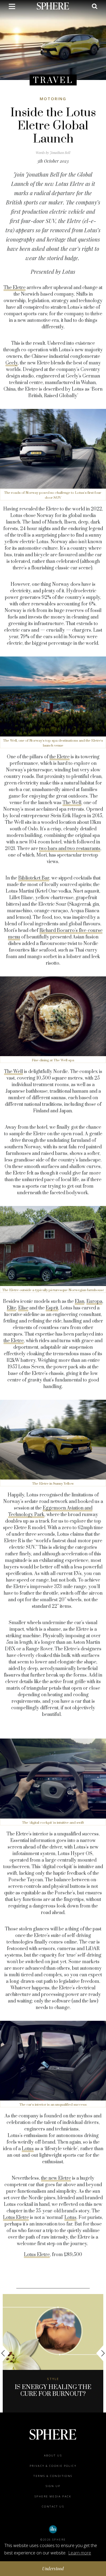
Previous (5, 2353)
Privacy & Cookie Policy (53, 2466)
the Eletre (60, 757)
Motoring (53, 99)
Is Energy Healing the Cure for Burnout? (53, 2391)
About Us (53, 2455)
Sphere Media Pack (53, 2496)
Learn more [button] (80, 2553)
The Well (72, 803)
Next (101, 2353)
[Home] (53, 6)
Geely (12, 363)
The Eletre (15, 288)
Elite (11, 1308)
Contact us (53, 2507)
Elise (23, 1308)
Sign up (53, 2486)
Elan (79, 1302)
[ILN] (53, 2529)
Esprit (52, 1308)
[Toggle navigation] (12, 7)
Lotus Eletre (16, 2218)
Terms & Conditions (53, 2476)
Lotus (28, 2149)
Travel (53, 80)
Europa (94, 1302)
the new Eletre (56, 2178)
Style (53, 2379)
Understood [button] (53, 2568)
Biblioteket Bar (34, 878)
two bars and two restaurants (70, 849)
